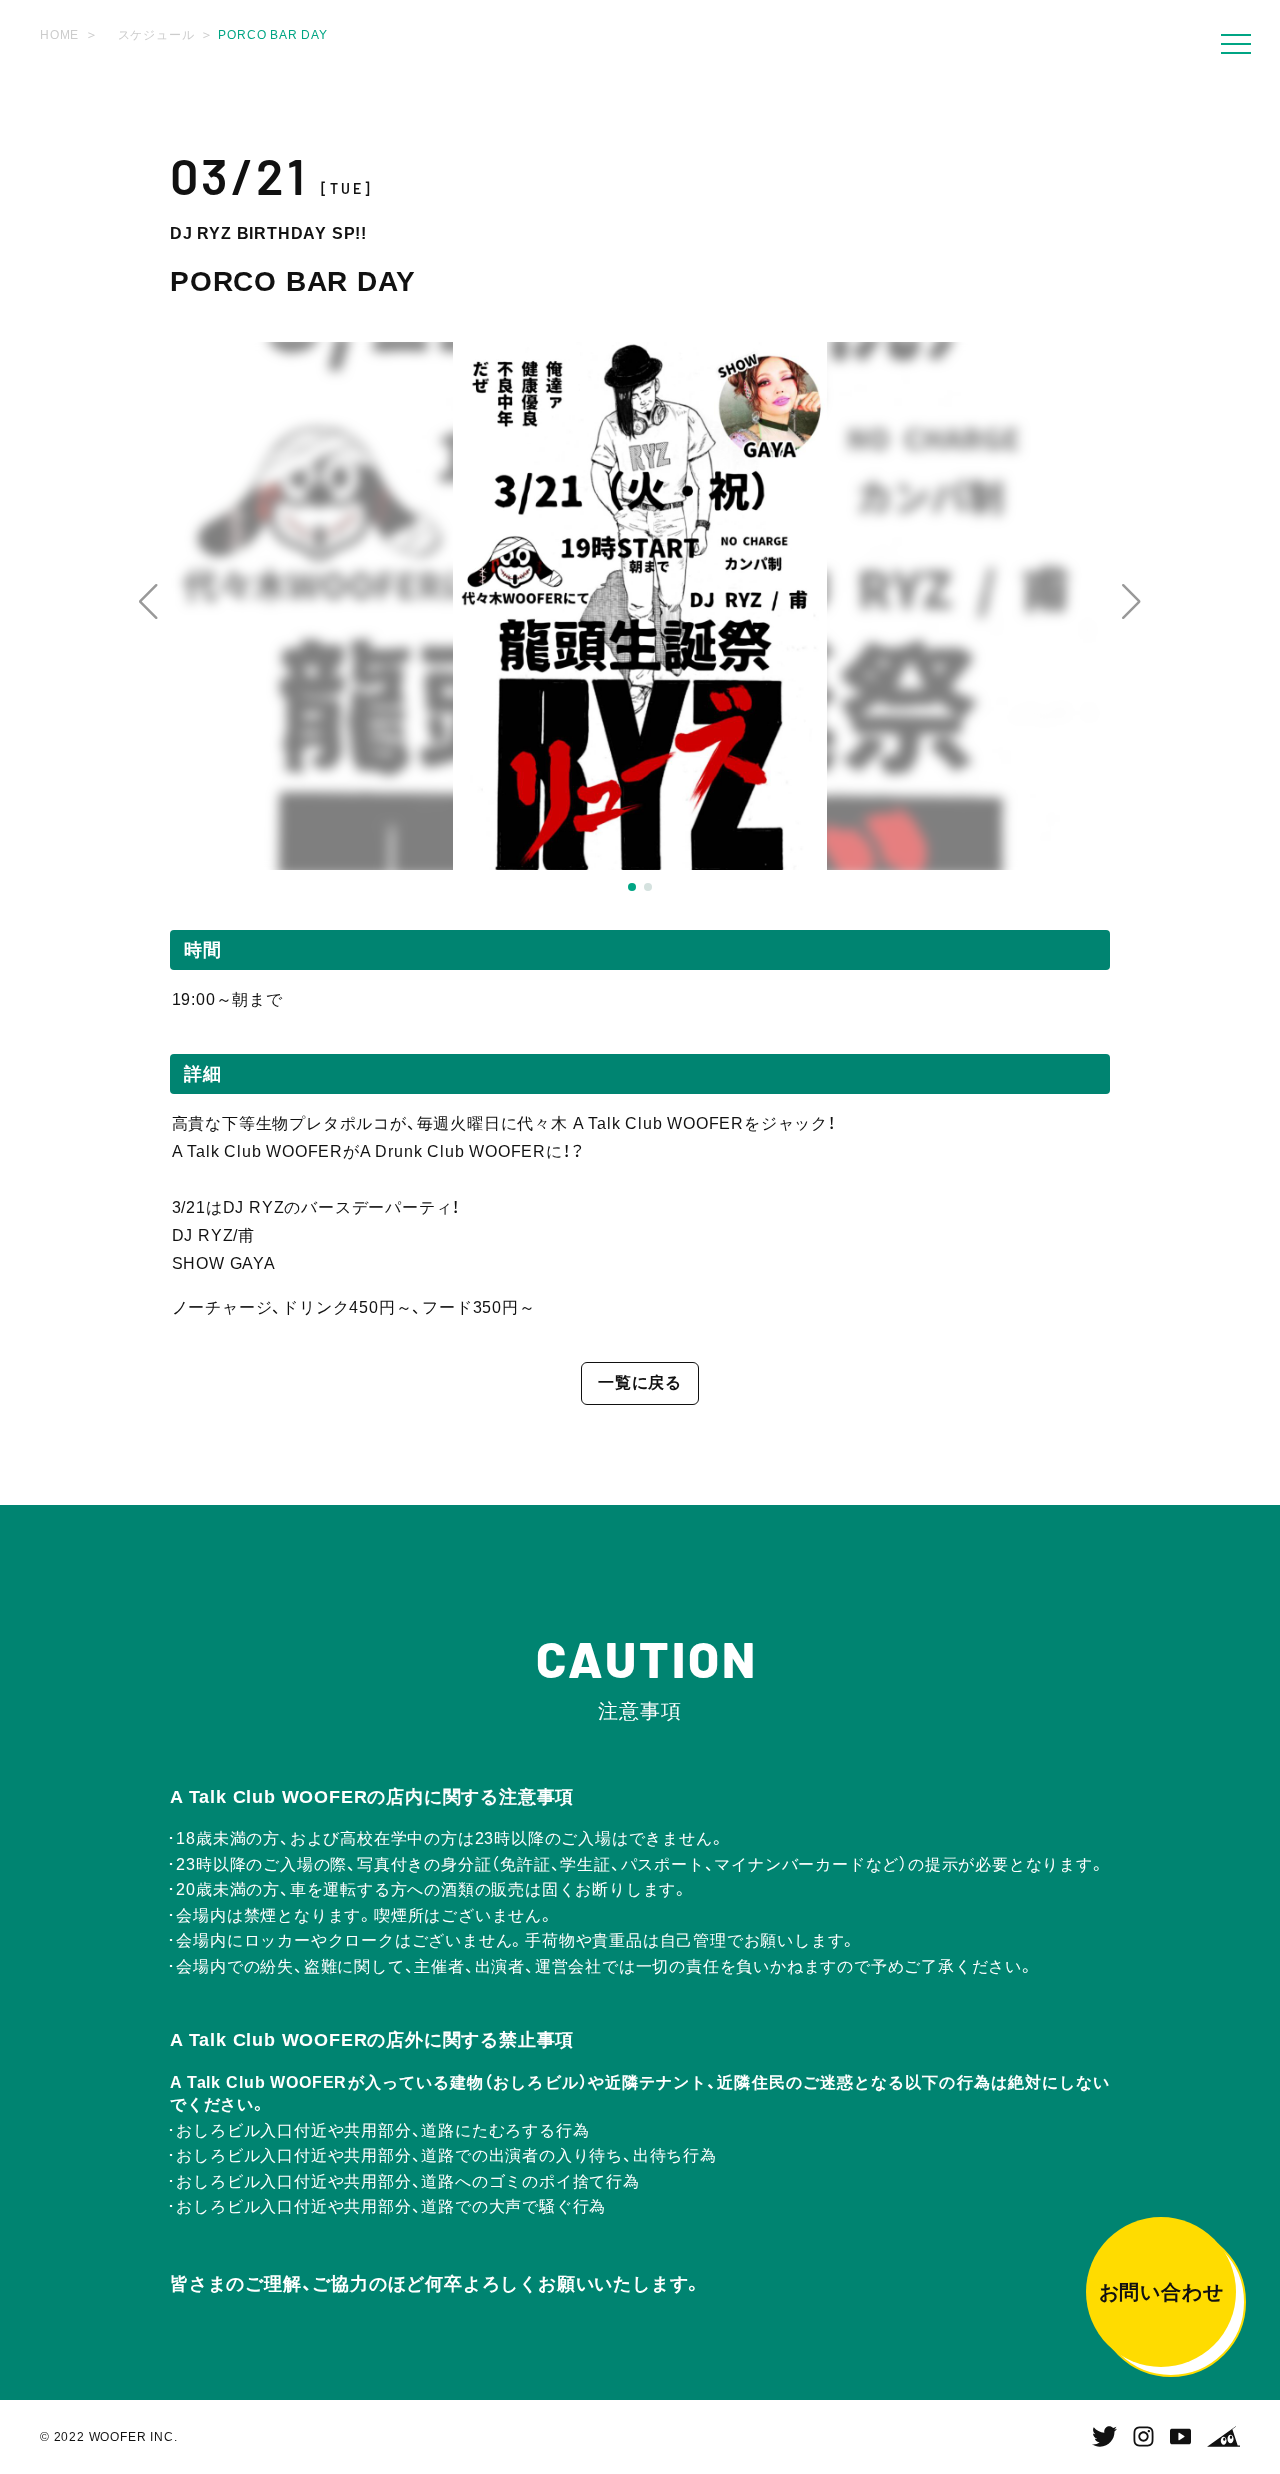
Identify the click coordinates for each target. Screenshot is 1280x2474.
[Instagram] (1143, 2437)
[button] (149, 602)
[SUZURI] (1223, 2437)
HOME (59, 35)
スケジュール (156, 35)
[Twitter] (1104, 2437)
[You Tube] (1180, 2437)
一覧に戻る (640, 1382)
